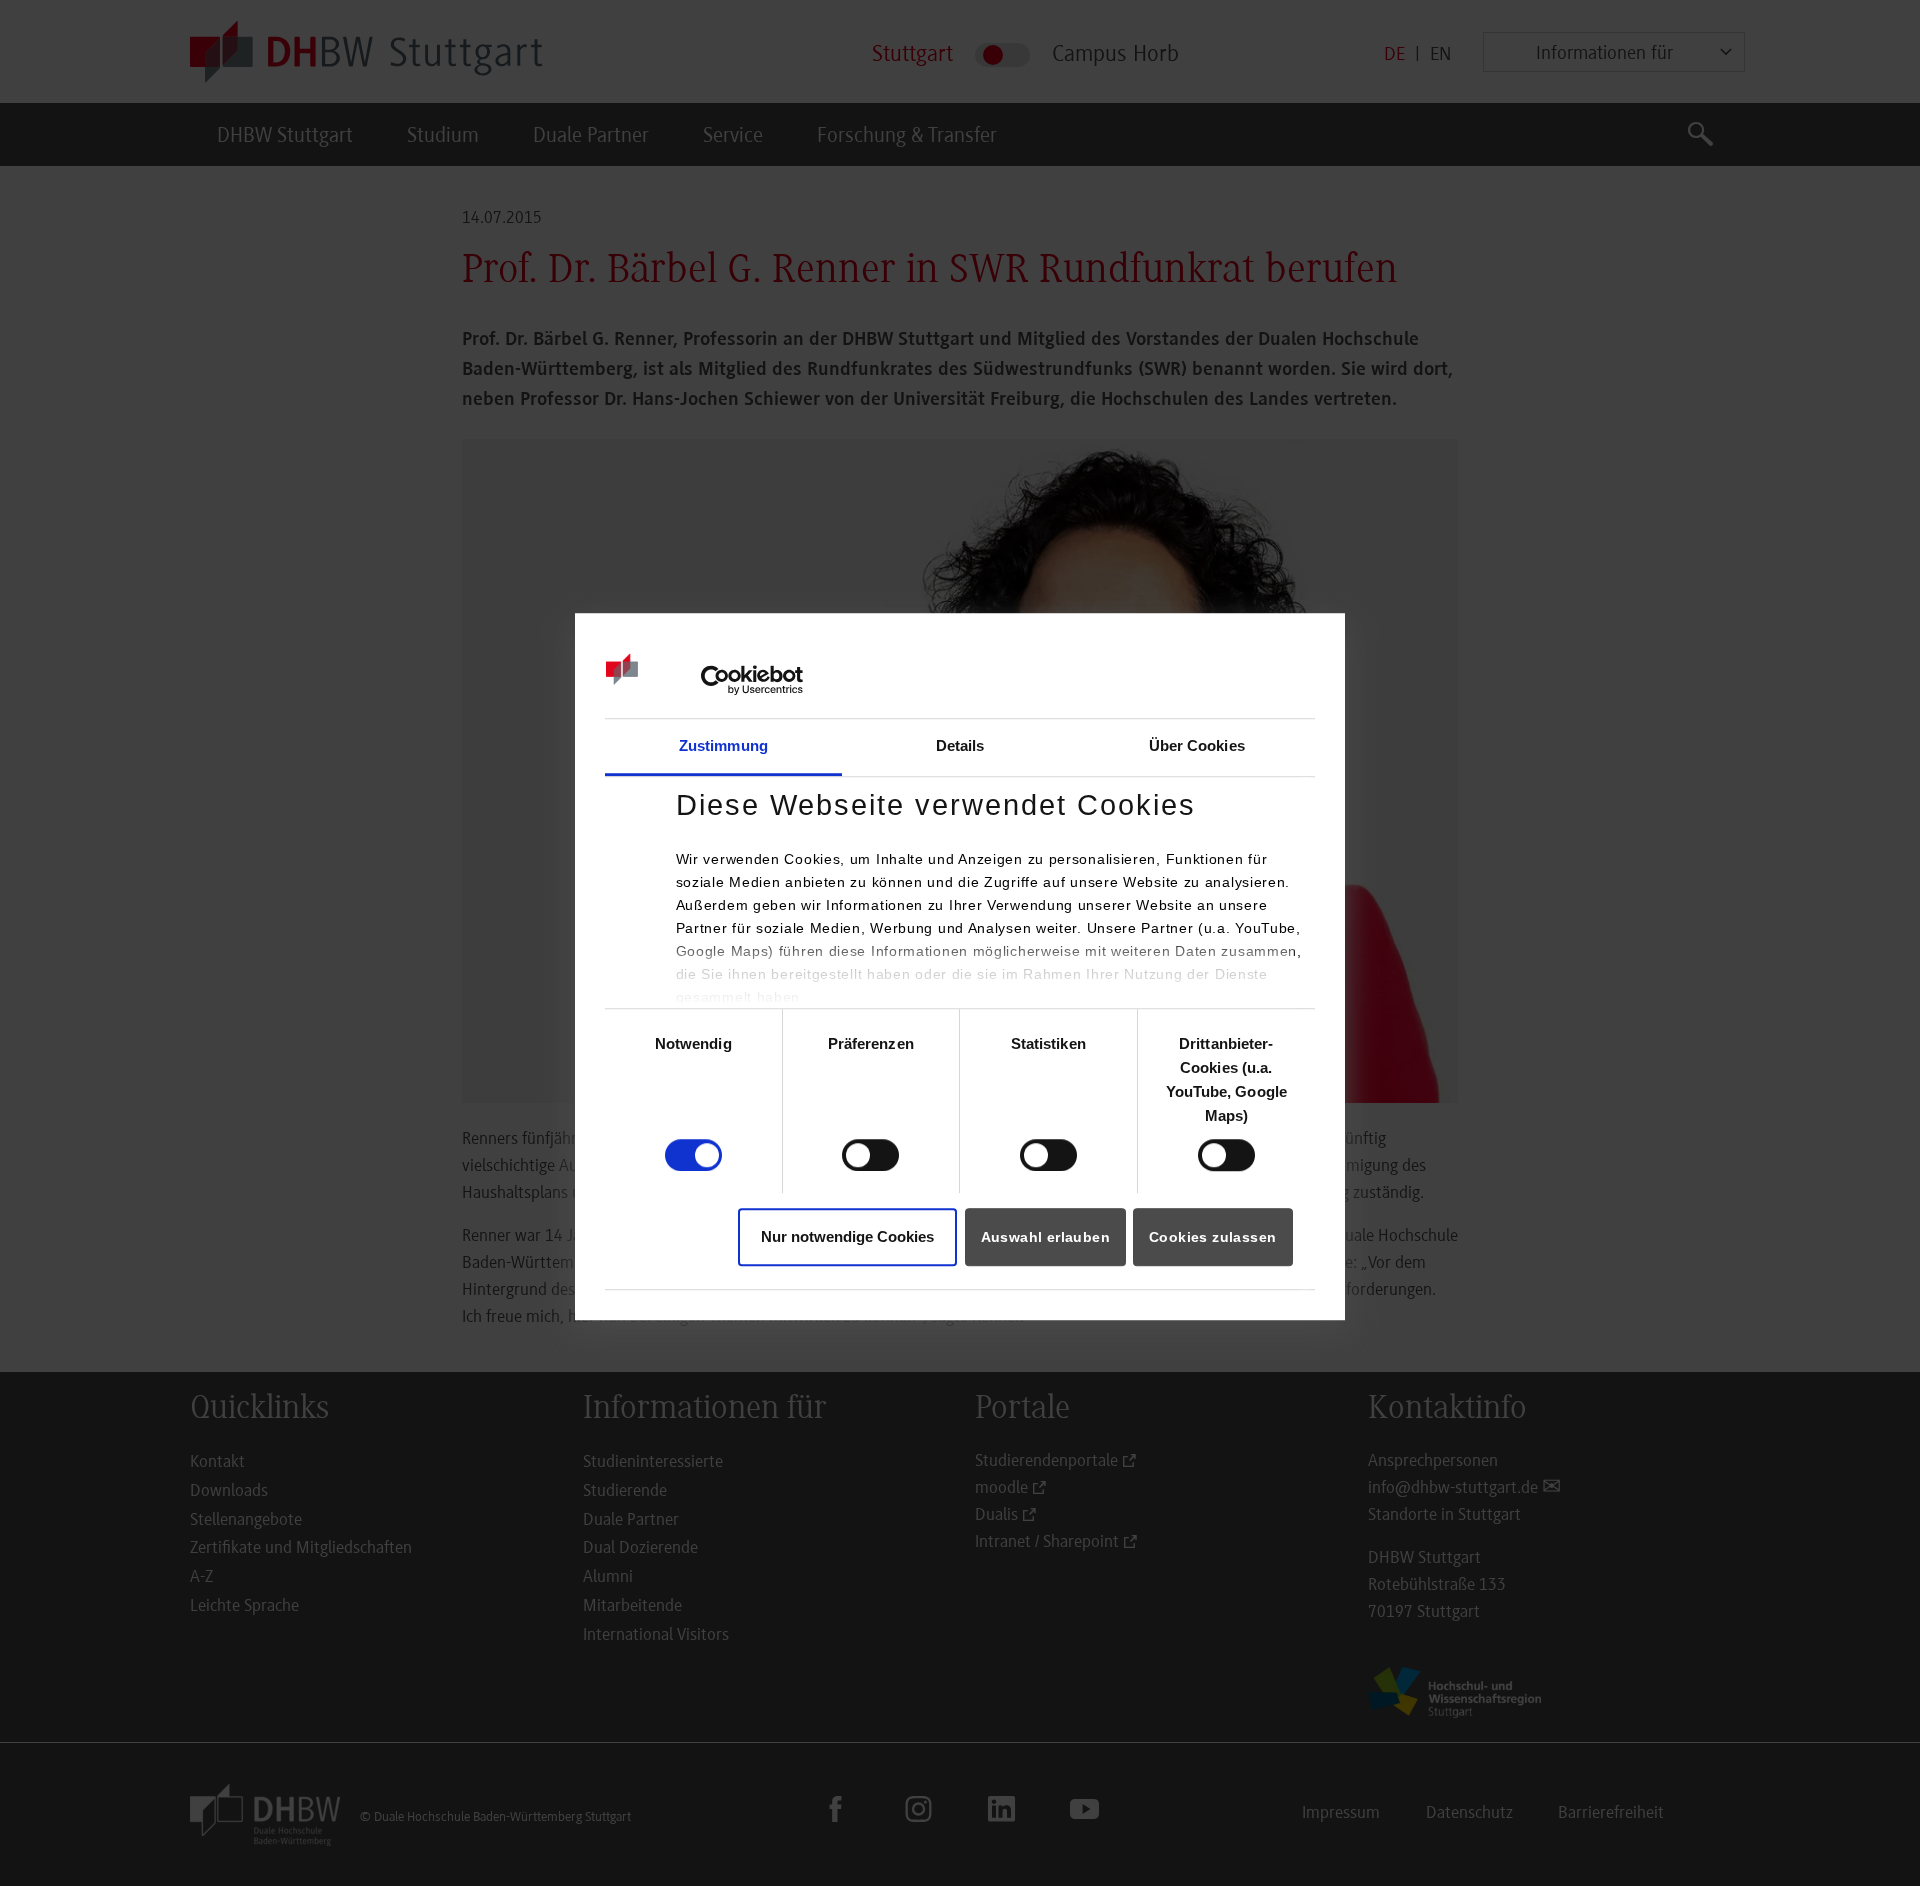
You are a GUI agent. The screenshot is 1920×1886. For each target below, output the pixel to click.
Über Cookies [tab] (1197, 745)
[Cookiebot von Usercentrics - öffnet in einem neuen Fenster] (715, 680)
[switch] (870, 1155)
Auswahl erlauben (1045, 1238)
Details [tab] (960, 745)
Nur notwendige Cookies (847, 1237)
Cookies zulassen (1212, 1238)
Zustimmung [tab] (723, 745)
